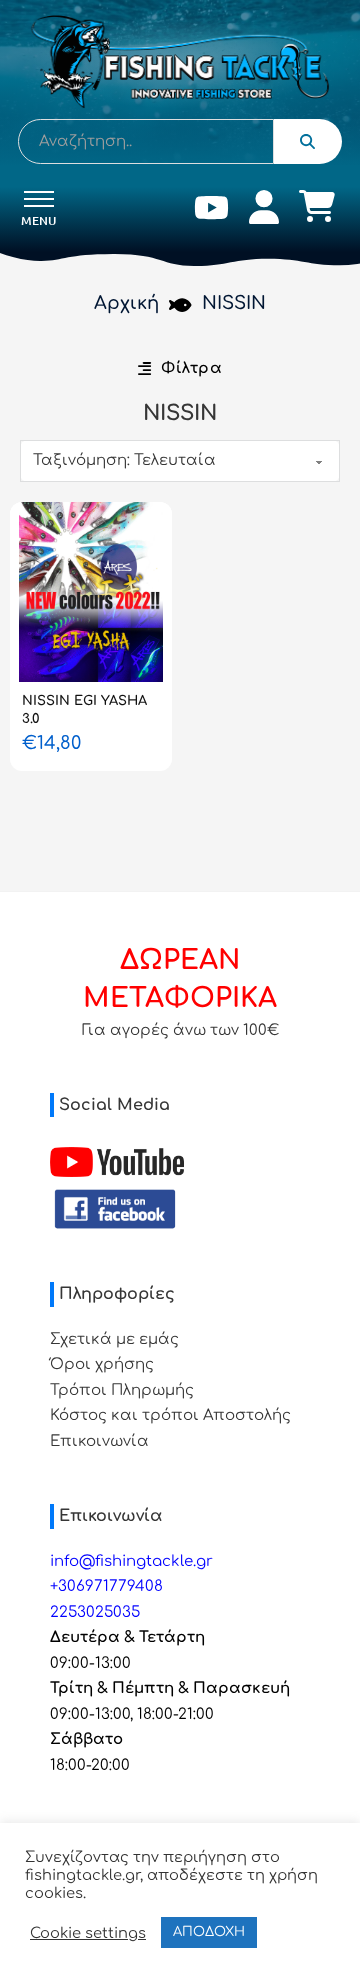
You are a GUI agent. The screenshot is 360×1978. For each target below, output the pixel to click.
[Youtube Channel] (117, 1162)
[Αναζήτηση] (308, 141)
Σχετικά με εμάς (114, 1339)
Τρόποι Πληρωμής (122, 1390)
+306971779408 (106, 1586)
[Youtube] (211, 212)
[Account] (264, 212)
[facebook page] (115, 1209)
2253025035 (95, 1612)
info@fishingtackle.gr (131, 1561)
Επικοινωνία (99, 1441)
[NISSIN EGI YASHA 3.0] (91, 592)
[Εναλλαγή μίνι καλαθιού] (317, 206)
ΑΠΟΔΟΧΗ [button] (209, 1932)
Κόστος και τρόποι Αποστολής (170, 1415)
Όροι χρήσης (102, 1364)
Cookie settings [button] (88, 1933)
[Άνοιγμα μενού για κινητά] (39, 199)
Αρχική (126, 303)
